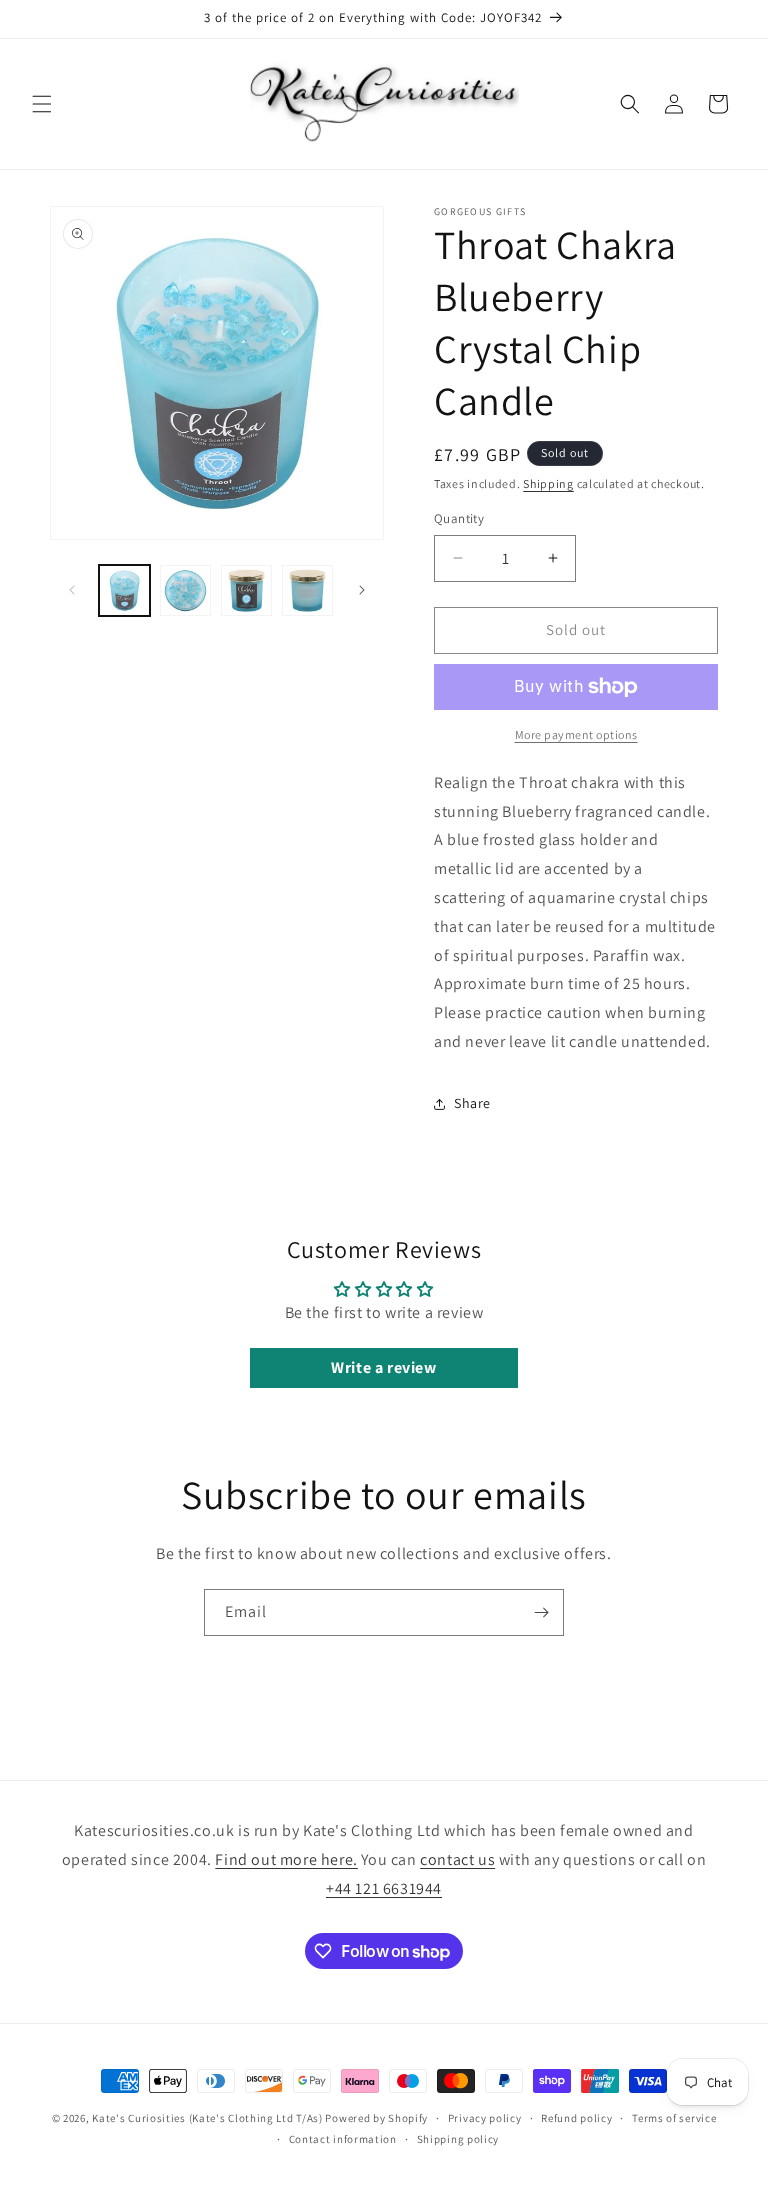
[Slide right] (362, 590)
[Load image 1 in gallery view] (124, 590)
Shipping (548, 483)
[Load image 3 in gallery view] (246, 590)
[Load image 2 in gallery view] (185, 590)
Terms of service (674, 2118)
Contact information (343, 2139)
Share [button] (472, 1103)
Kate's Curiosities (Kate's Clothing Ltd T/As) (207, 2118)
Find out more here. (286, 1859)
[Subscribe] (541, 1612)
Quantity (459, 518)
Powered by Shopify (376, 2118)
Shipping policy (458, 2139)
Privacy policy (485, 2118)
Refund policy (576, 2118)
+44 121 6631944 (384, 1888)
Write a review (383, 1367)
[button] (42, 104)
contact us (457, 1859)
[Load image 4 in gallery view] (307, 590)
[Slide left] (72, 590)
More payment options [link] (576, 734)
